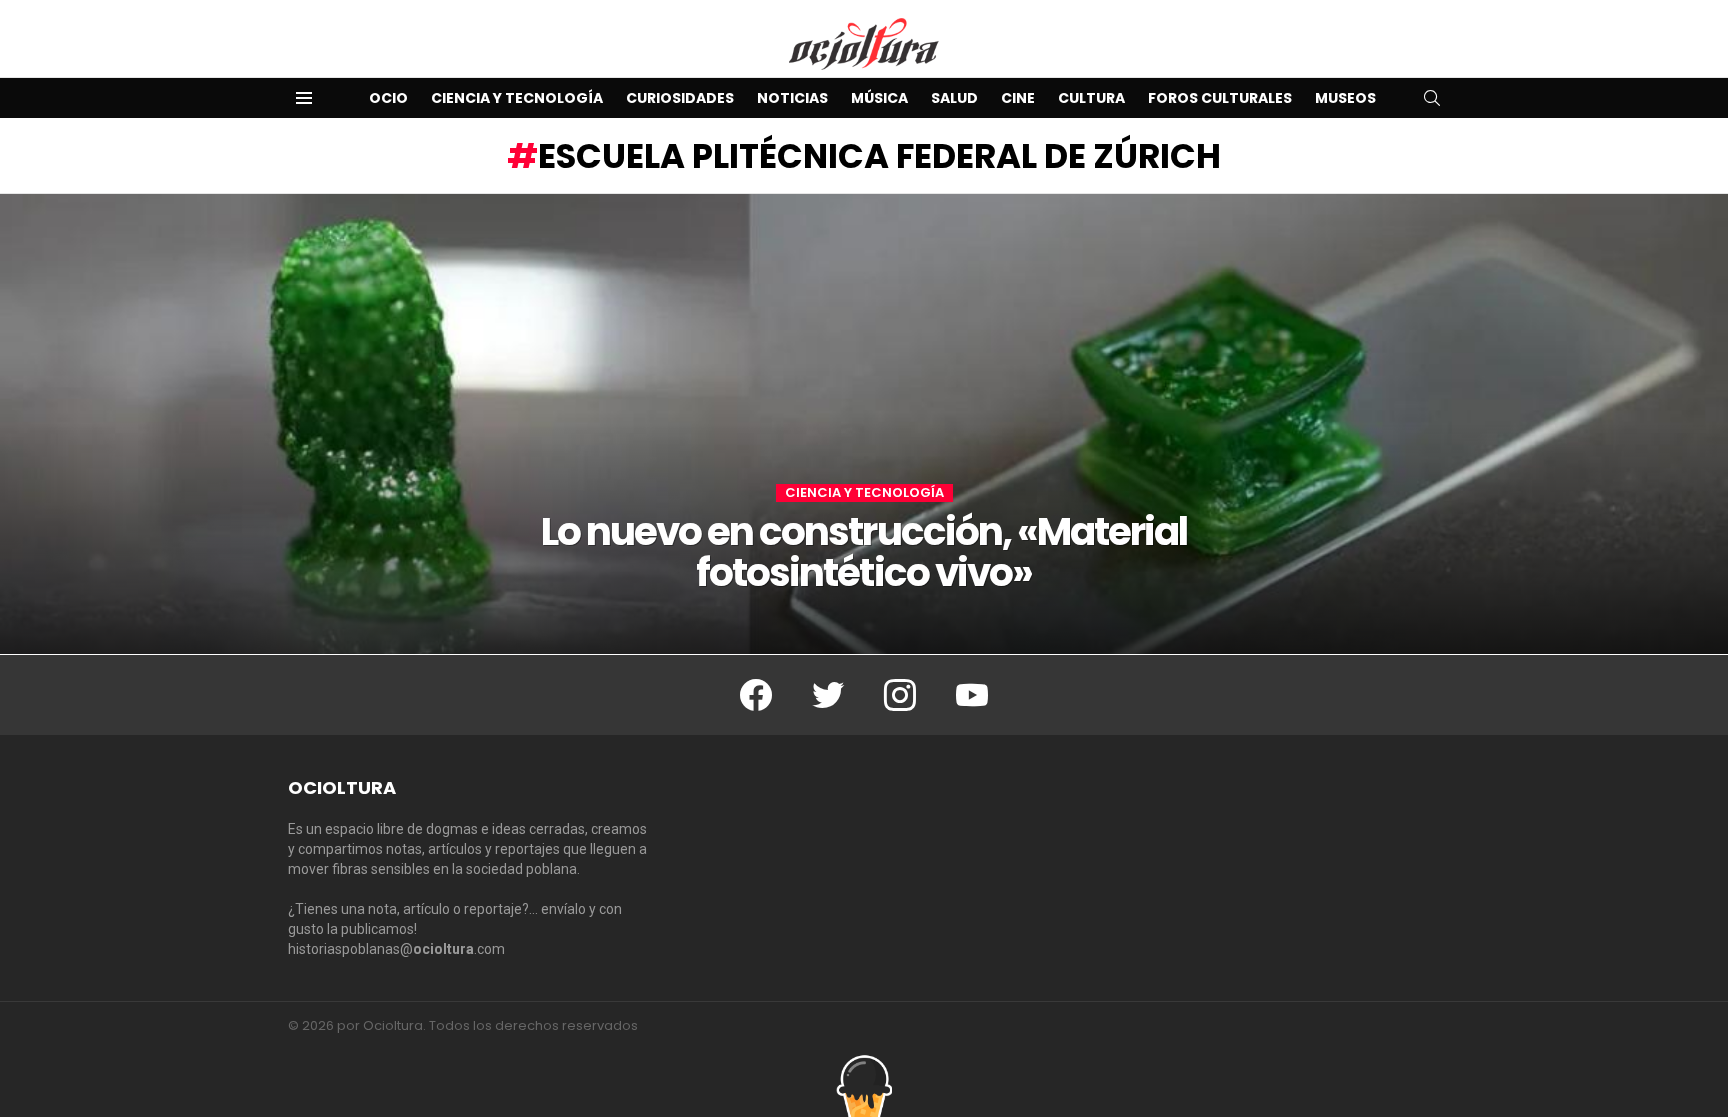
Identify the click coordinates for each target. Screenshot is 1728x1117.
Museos (1345, 98)
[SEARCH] (1432, 98)
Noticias (792, 98)
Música (879, 98)
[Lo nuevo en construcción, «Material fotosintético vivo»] (864, 424)
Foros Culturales (1220, 98)
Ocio (388, 98)
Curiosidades (680, 98)
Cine (1018, 98)
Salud (954, 98)
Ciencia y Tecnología (517, 98)
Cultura (1091, 98)
